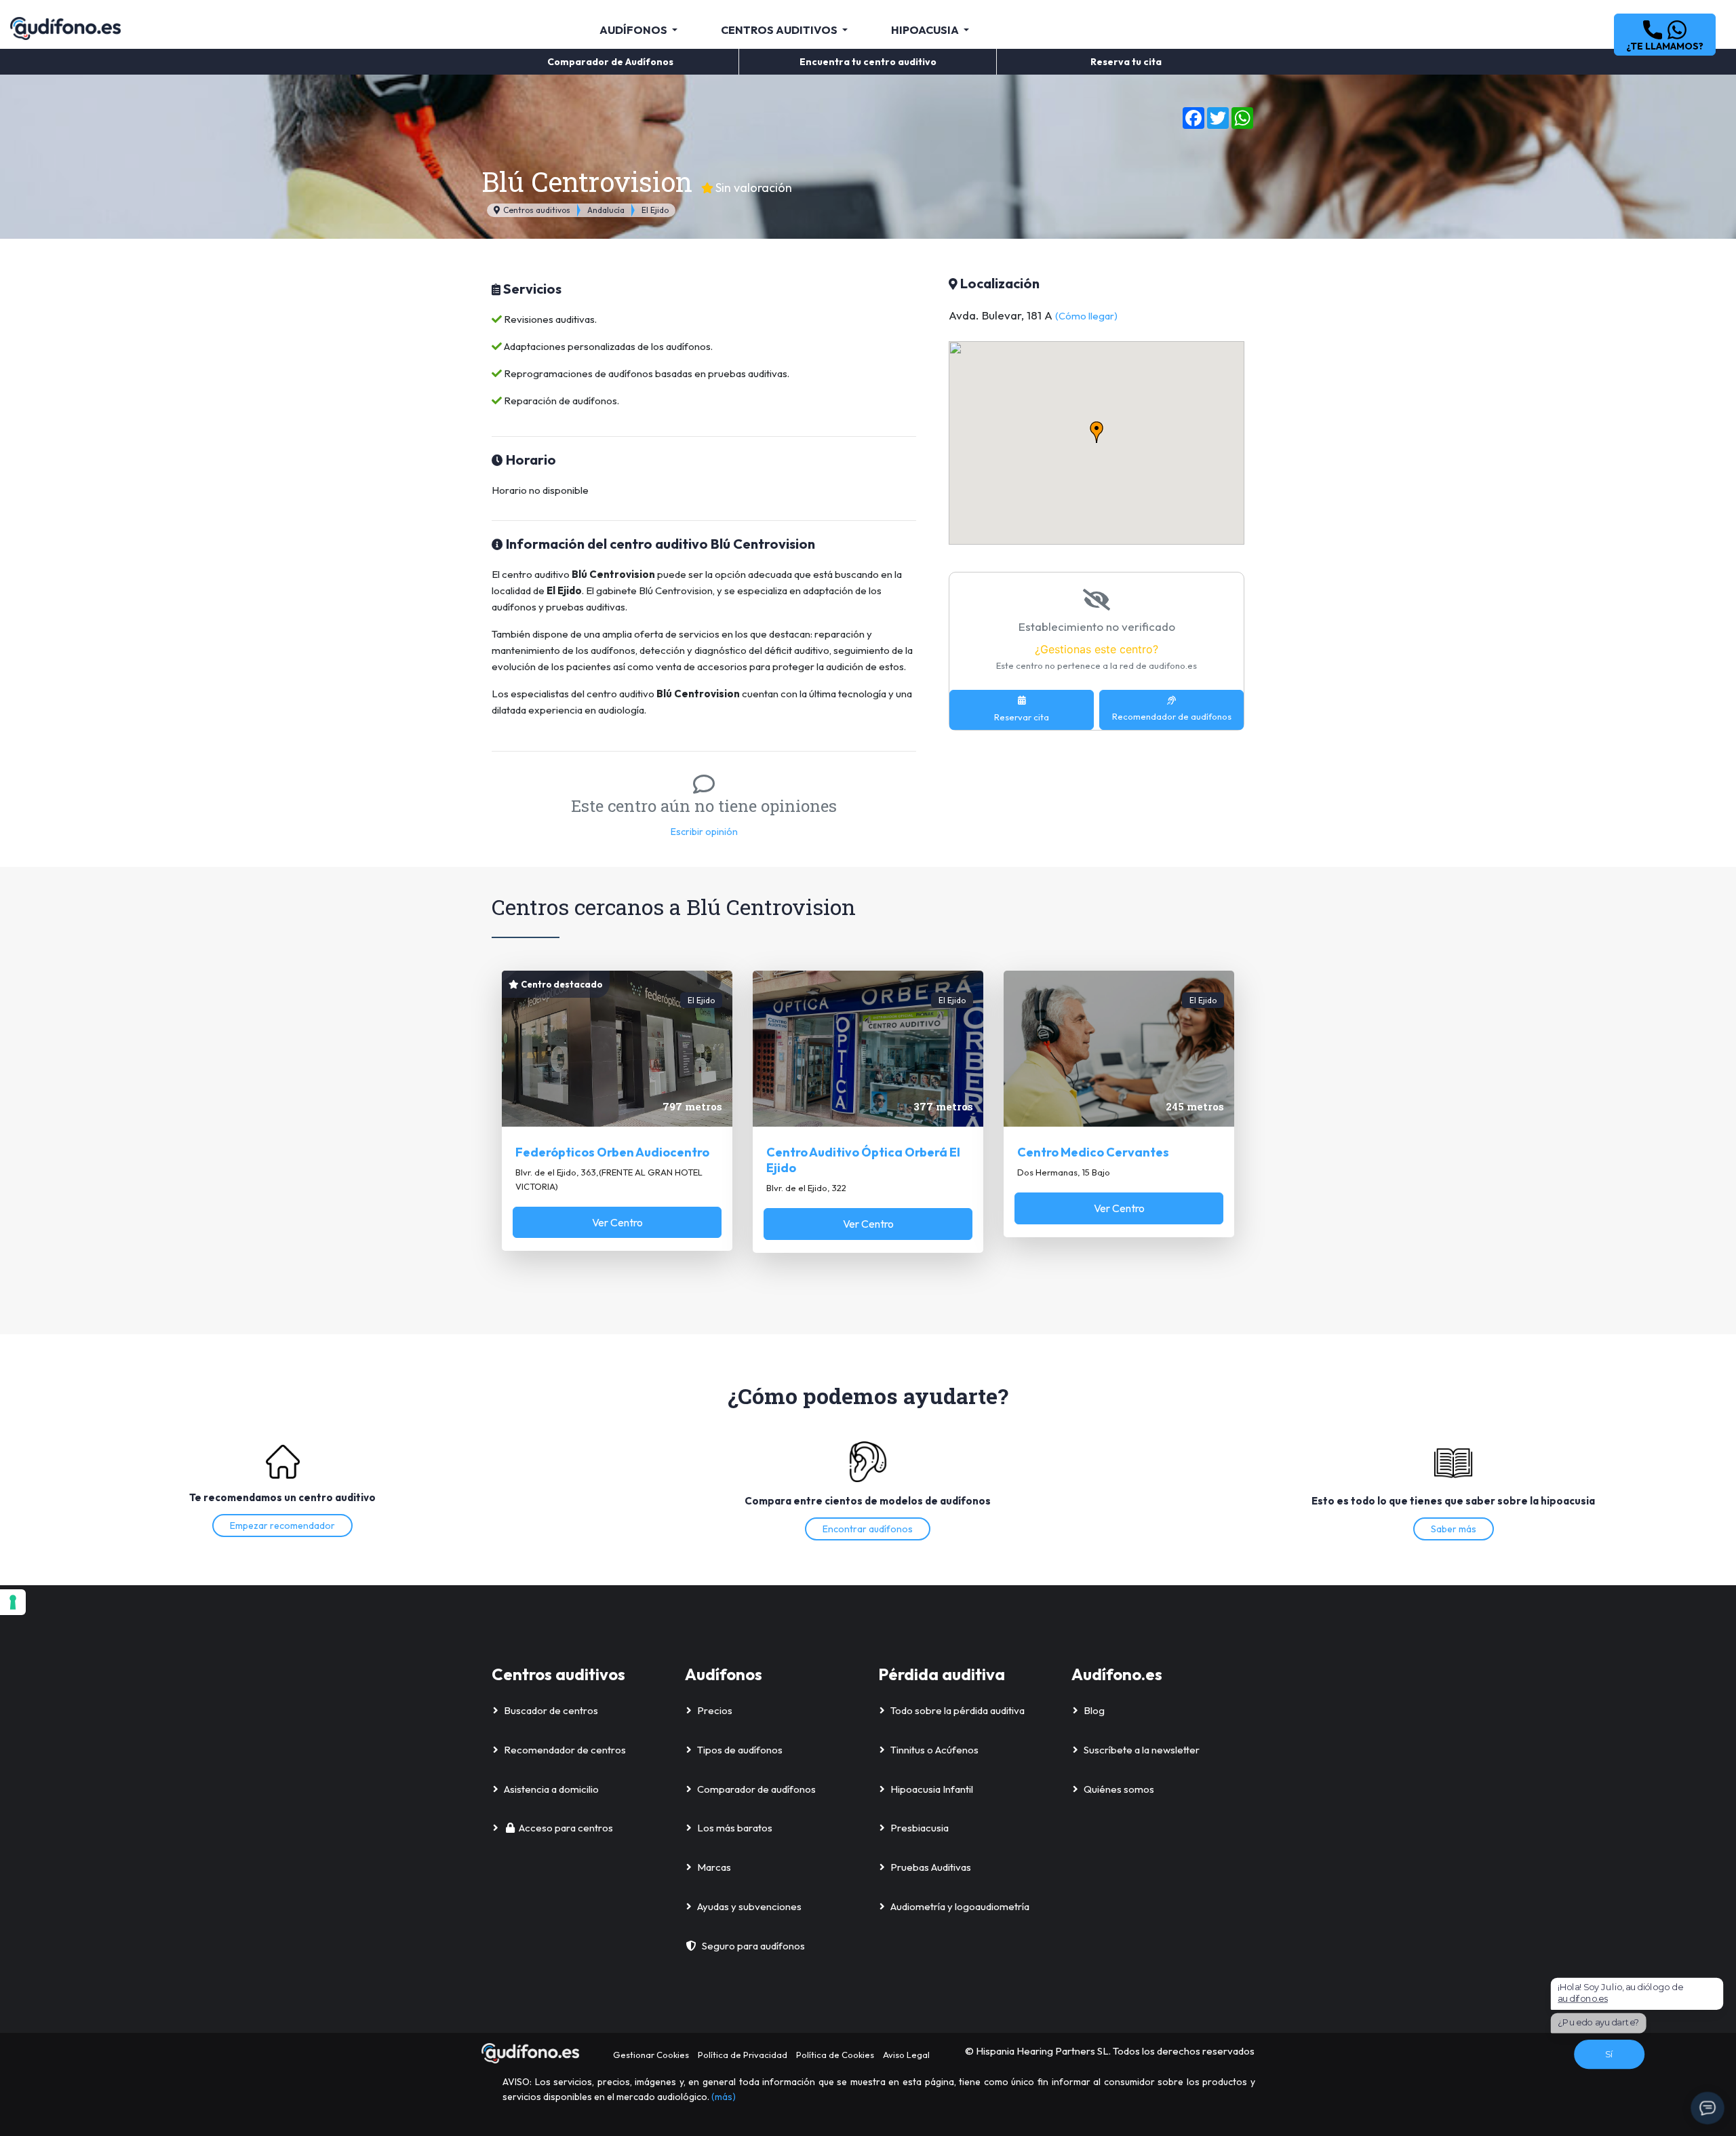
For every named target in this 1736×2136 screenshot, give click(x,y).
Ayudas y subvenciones (749, 1906)
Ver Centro (617, 1222)
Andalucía (606, 210)
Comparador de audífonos (756, 1789)
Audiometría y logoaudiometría (960, 1906)
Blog (1094, 1710)
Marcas (714, 1867)
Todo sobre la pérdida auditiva (958, 1710)
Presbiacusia (920, 1828)
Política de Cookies (835, 2055)
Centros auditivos (536, 210)
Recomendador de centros (565, 1750)
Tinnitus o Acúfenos (934, 1750)
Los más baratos (735, 1828)
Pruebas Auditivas (931, 1867)
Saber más (1454, 1529)
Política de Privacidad (743, 2055)
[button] (1665, 35)
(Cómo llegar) (1086, 316)
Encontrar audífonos (868, 1529)
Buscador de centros (551, 1710)
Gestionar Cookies (651, 2055)
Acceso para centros (566, 1828)
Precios (715, 1710)
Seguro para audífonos (753, 1946)
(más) (724, 2097)
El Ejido (655, 210)
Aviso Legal (906, 2055)
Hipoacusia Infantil (932, 1789)
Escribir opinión (704, 832)
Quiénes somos (1119, 1789)
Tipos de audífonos (740, 1750)
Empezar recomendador (282, 1526)
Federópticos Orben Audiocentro (612, 1152)
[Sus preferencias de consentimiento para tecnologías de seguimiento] (13, 1602)
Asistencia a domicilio (551, 1789)
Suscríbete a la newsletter (1142, 1750)
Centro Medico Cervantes (1093, 1152)
